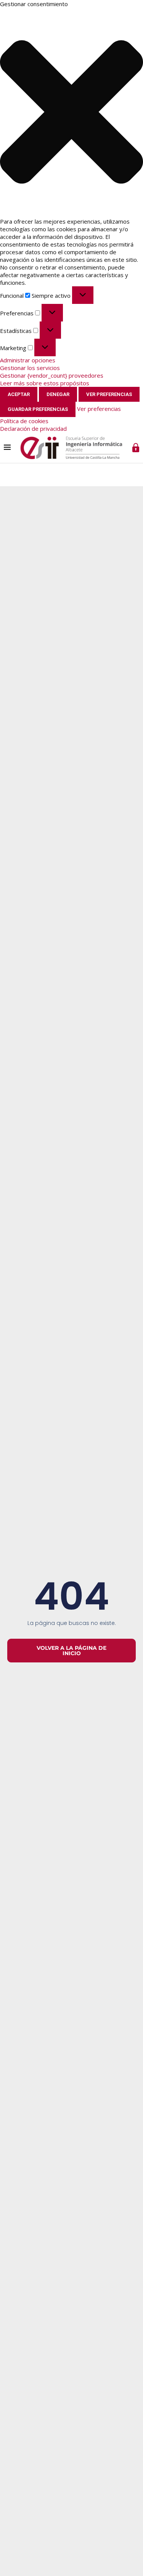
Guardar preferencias (38, 409)
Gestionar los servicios (30, 368)
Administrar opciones (28, 360)
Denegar (58, 394)
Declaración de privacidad (33, 429)
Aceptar (19, 394)
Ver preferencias (109, 394)
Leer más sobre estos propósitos (45, 383)
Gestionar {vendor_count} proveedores (52, 375)
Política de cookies (24, 421)
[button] (71, 113)
